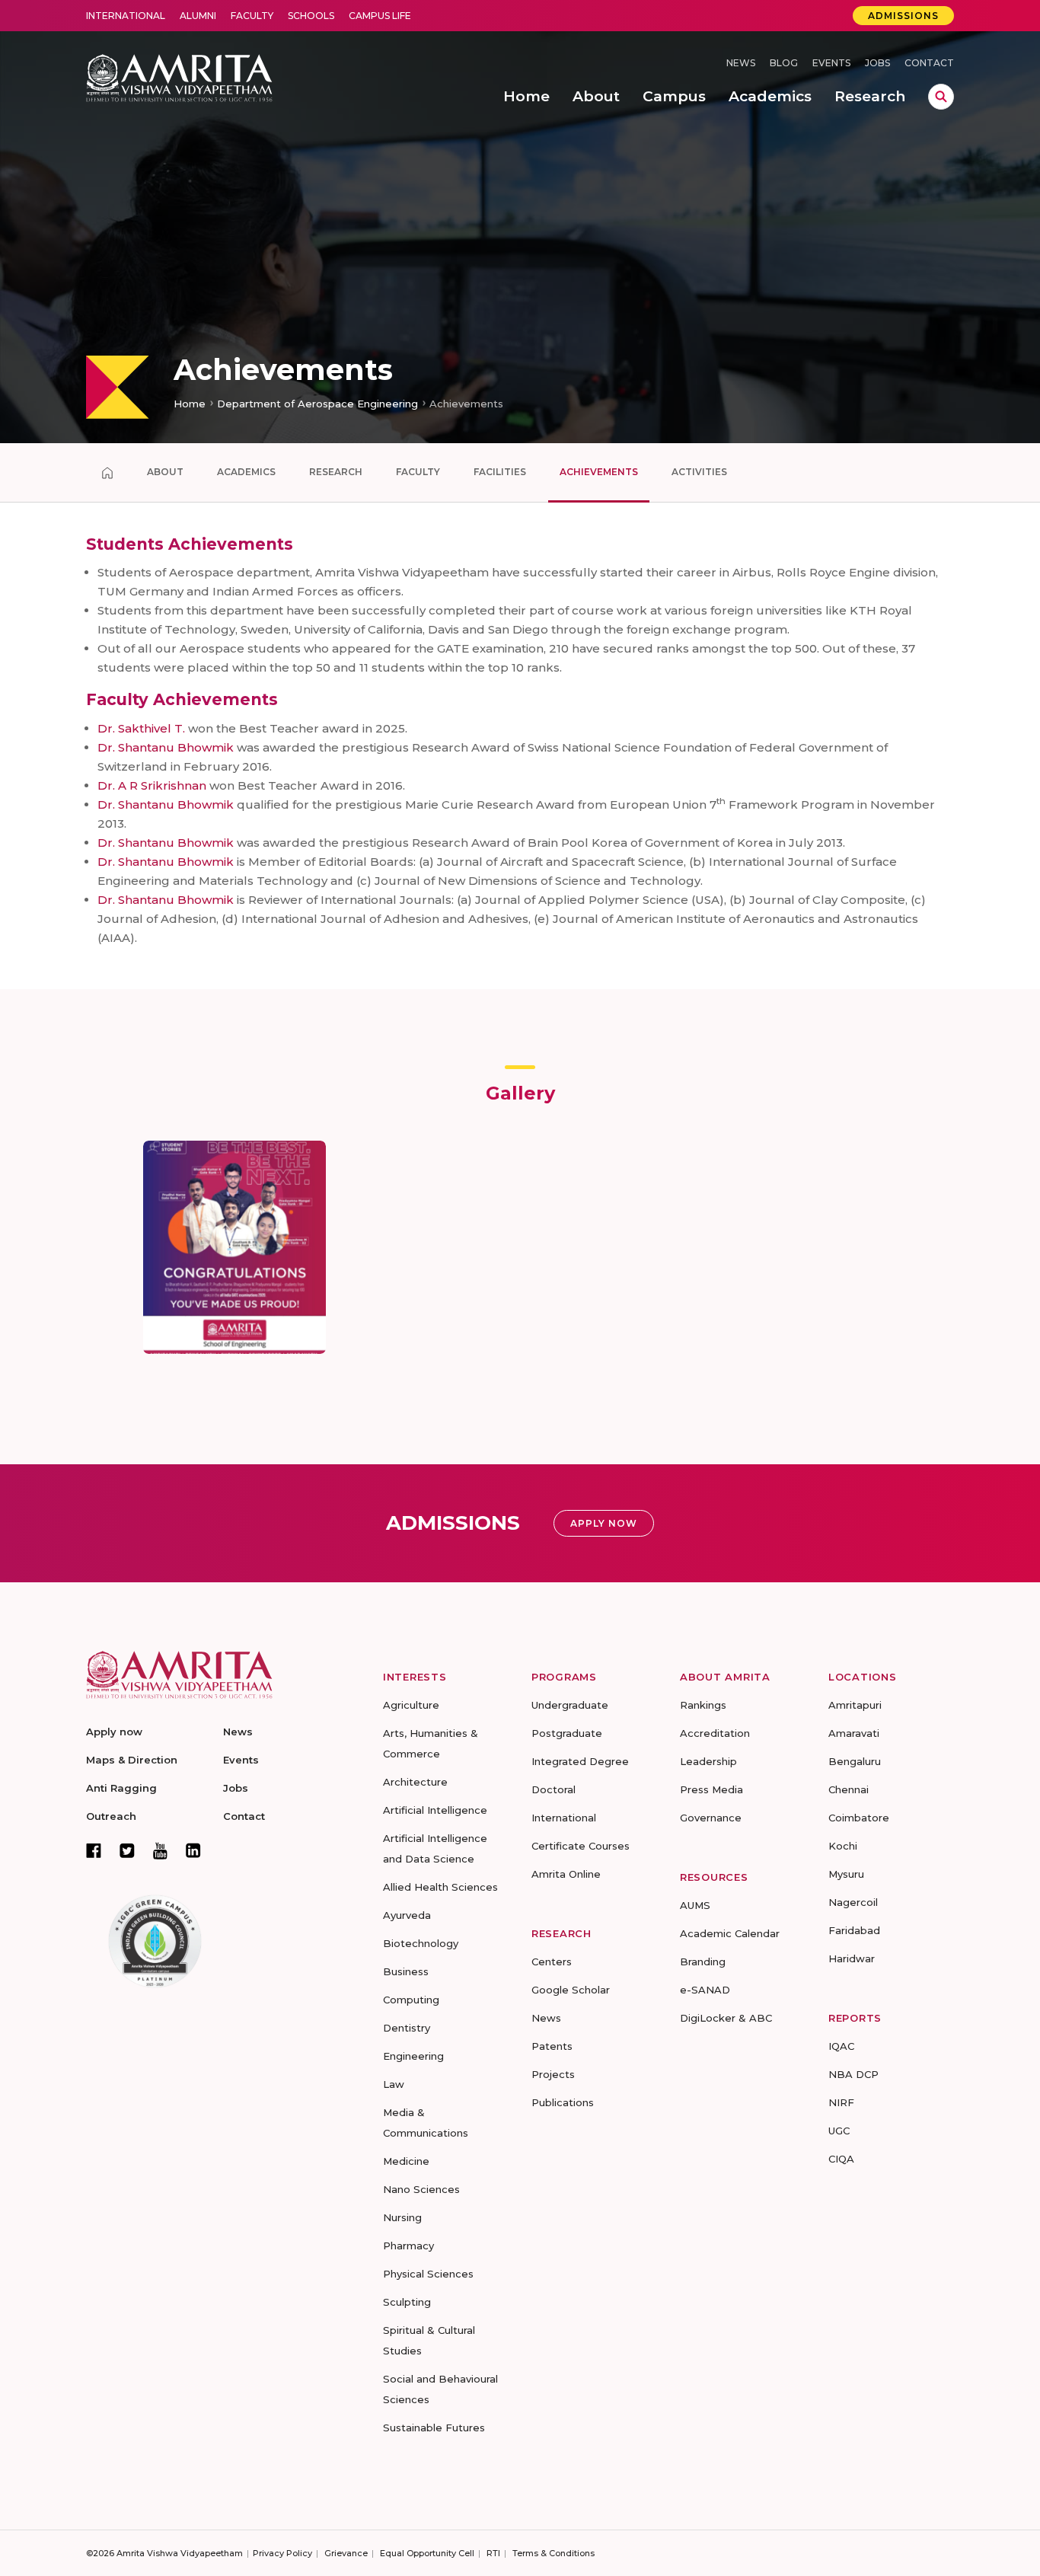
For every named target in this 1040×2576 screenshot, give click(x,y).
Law (394, 2084)
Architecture (415, 1782)
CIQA (841, 2159)
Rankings (703, 1705)
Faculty (252, 16)
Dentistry (407, 2028)
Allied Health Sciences (440, 1887)
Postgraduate (567, 1733)
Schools (311, 16)
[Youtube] (160, 1851)
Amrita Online (566, 1874)
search (941, 97)
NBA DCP (853, 2074)
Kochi (843, 1846)
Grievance (346, 2553)
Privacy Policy (282, 2553)
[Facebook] (94, 1850)
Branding (703, 1962)
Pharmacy (408, 2246)
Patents (552, 2046)
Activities (699, 472)
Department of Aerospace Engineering (317, 404)
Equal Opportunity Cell (427, 2553)
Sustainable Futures (434, 2428)
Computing (411, 2000)
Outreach (111, 1816)
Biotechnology (421, 1943)
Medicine (406, 2161)
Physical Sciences (428, 2274)
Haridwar (852, 1958)
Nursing (402, 2217)
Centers (552, 1962)
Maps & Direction (132, 1760)
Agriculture (411, 1705)
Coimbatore (859, 1818)
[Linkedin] (193, 1850)
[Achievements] (107, 473)
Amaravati (854, 1733)
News (741, 63)
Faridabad (854, 1930)
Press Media (711, 1789)
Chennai (849, 1789)
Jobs (877, 63)
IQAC (841, 2046)
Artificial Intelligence (435, 1810)
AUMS (695, 1905)
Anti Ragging (121, 1788)
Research (336, 472)
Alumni (198, 16)
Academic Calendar (730, 1933)
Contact (929, 63)
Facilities (500, 472)
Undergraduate (570, 1705)
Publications (563, 2102)
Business (406, 1971)
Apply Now (604, 1523)
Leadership (708, 1761)
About (165, 472)
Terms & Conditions (553, 2553)
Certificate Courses (581, 1846)
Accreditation (715, 1733)
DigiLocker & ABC (726, 2018)
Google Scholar (571, 1990)
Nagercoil (853, 1902)
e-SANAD (705, 1990)
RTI (493, 2553)
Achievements (599, 472)
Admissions (903, 16)
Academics (246, 472)
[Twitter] (127, 1850)
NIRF (841, 2102)
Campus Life (380, 16)
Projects (553, 2074)
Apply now (114, 1732)
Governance (711, 1818)
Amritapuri (855, 1705)
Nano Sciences (421, 2189)
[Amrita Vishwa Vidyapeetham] (179, 77)
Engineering (413, 2056)
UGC (839, 2131)
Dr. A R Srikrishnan (152, 785)
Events (831, 63)
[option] (520, 222)
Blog (784, 63)
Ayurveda (407, 1915)
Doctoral (553, 1789)
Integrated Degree (580, 1761)
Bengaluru (855, 1761)
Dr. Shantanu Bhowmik (166, 747)
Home (190, 404)
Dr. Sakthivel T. (141, 728)
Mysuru (846, 1874)
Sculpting (407, 2302)
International (126, 16)
